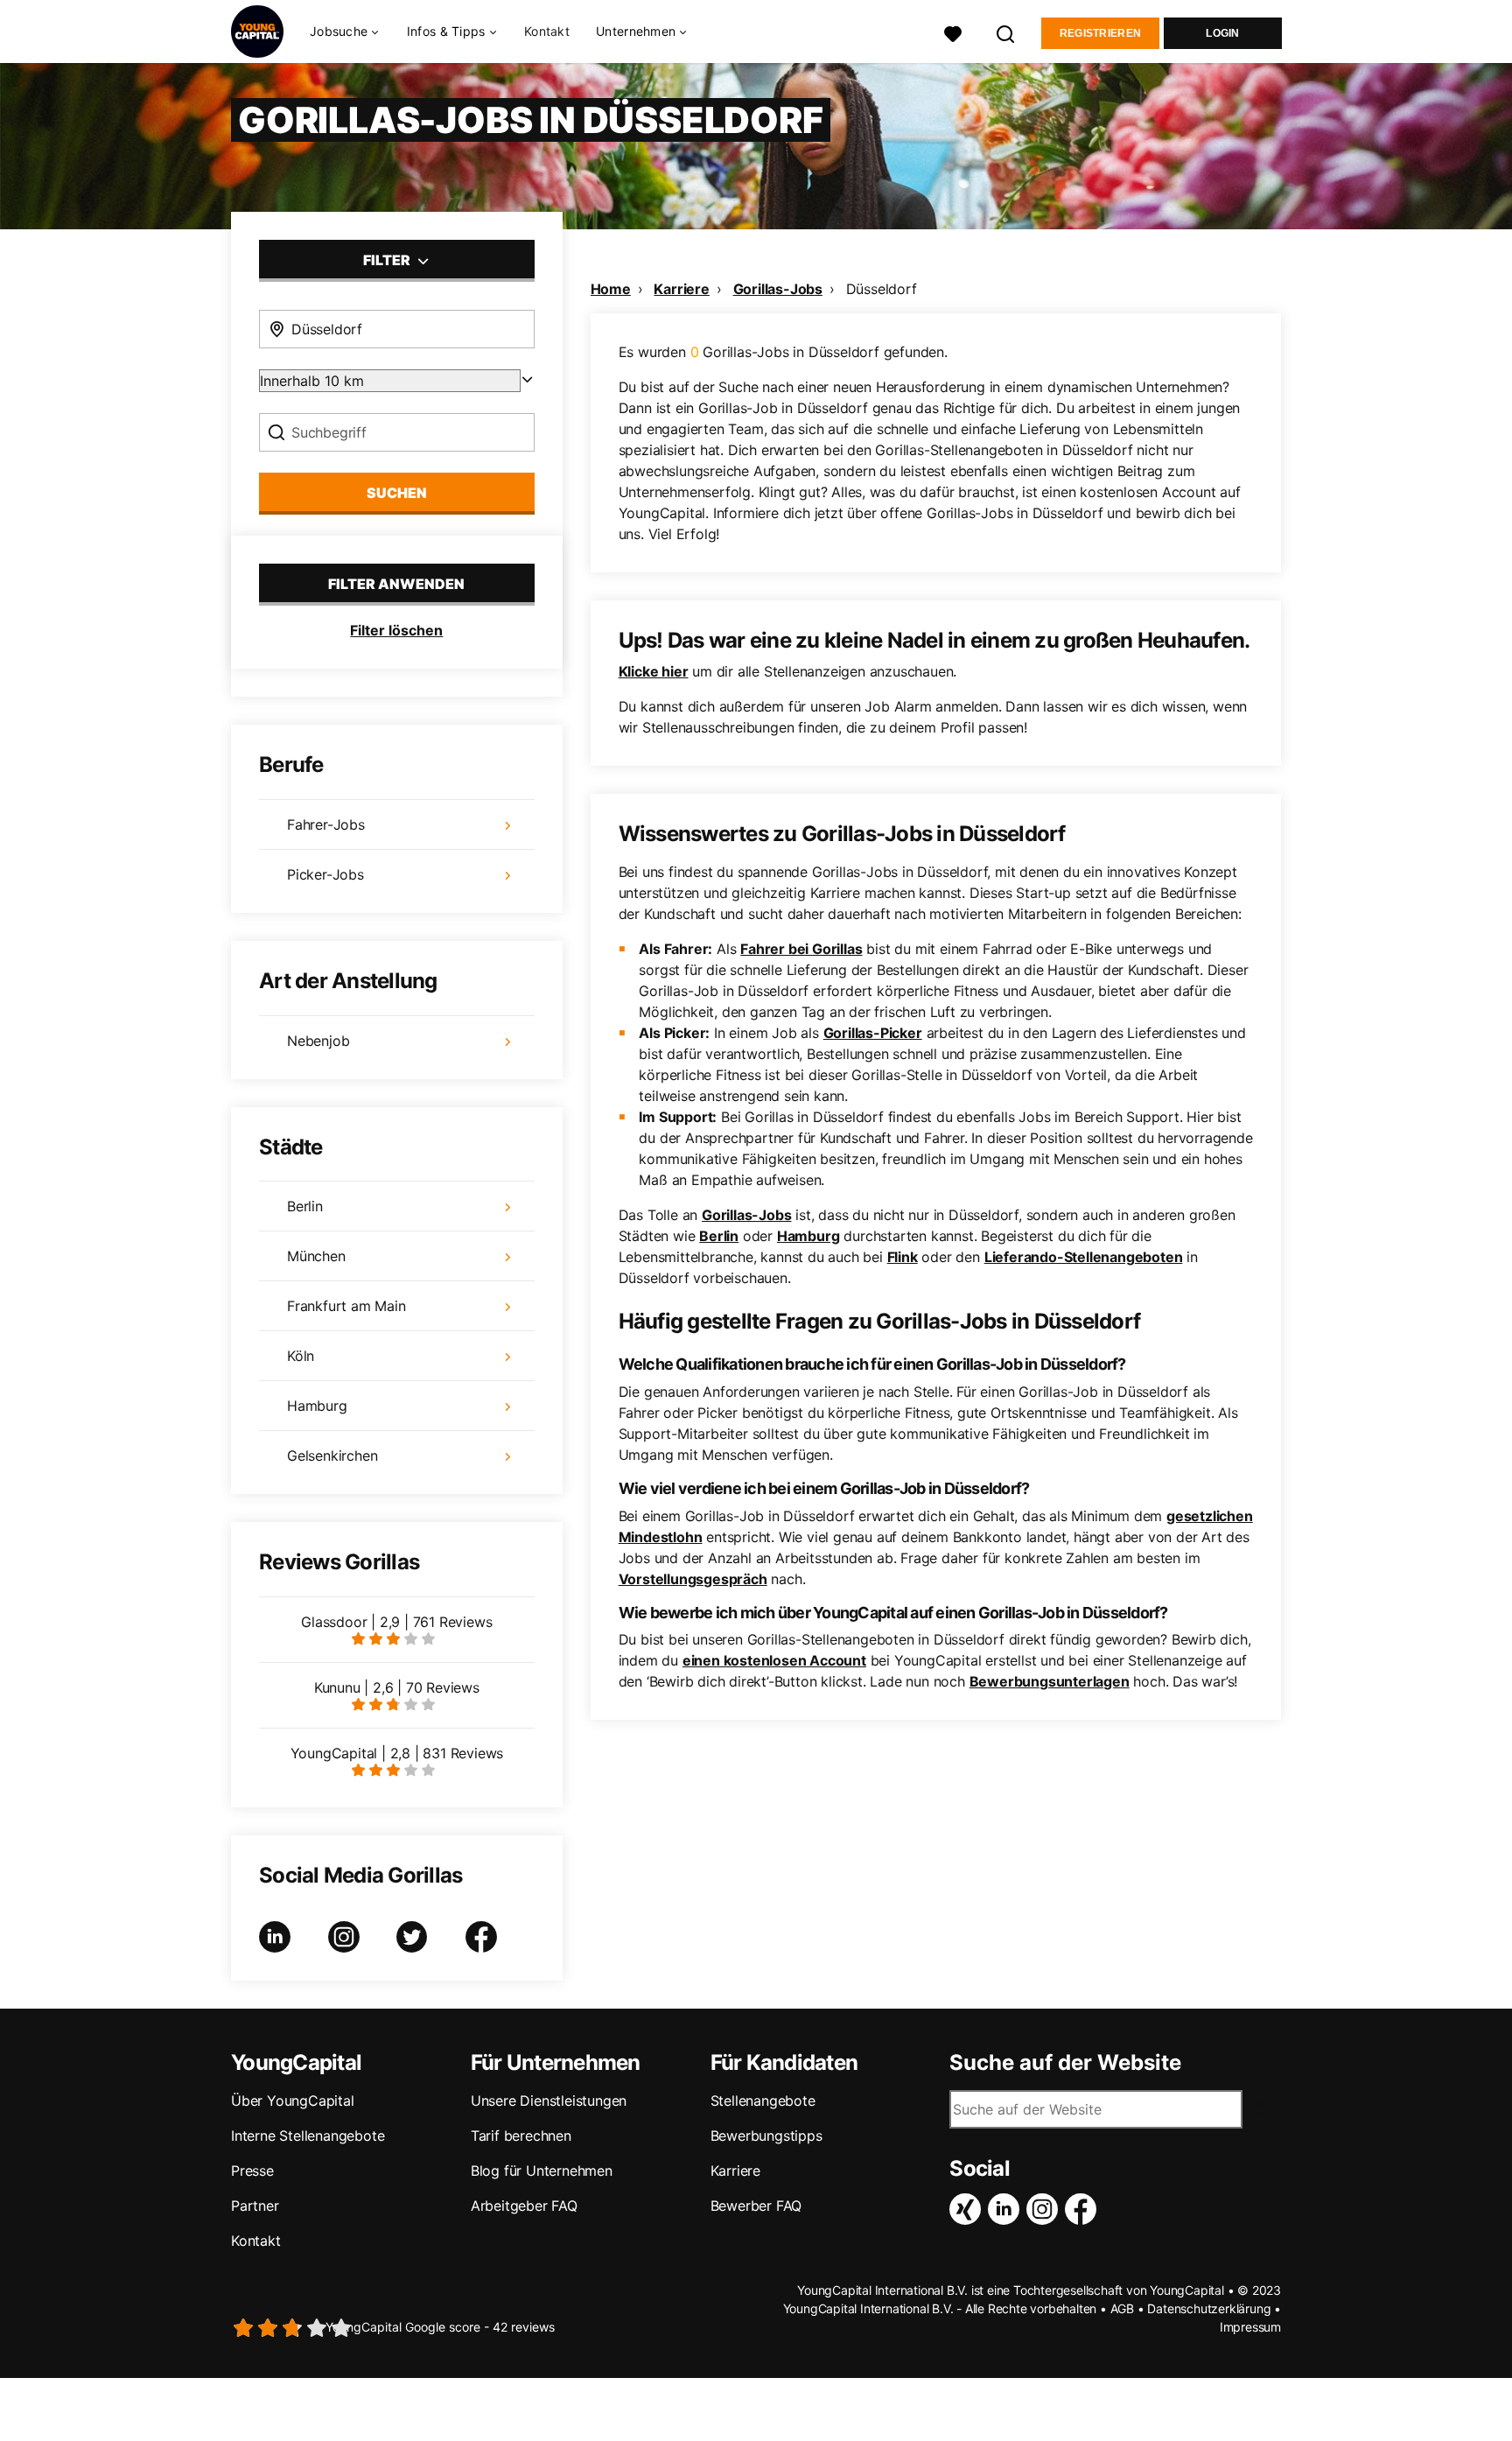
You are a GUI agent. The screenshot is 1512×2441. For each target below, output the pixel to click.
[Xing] (969, 2209)
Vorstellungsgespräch (693, 1579)
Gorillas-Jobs (778, 289)
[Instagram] (1046, 2209)
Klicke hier (654, 671)
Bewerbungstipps (766, 2136)
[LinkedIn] (1007, 2209)
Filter (388, 260)
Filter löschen (396, 630)
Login (1223, 33)
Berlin (719, 1236)
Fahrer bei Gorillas (801, 949)
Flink (903, 1257)
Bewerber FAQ (756, 2206)
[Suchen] (1006, 32)
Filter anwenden (396, 584)
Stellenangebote (763, 2101)
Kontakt (547, 31)
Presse (252, 2171)
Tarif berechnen (521, 2136)
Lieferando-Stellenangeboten (1084, 1257)
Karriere (681, 289)
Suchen (397, 493)
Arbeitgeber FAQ (524, 2206)
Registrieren (1101, 33)
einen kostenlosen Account (774, 1660)
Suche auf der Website (1065, 2063)
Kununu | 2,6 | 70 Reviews (397, 1687)
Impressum (1250, 2327)
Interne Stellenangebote (308, 2136)
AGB (1122, 2308)
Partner (255, 2206)
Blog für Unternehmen (542, 2171)
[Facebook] (1084, 2209)
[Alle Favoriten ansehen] (953, 32)
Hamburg (808, 1236)
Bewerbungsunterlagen (1050, 1681)
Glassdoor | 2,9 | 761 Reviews (396, 1622)
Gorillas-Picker (873, 1033)
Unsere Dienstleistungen (549, 2101)
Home (611, 289)
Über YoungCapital (293, 2101)
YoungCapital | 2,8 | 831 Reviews (397, 1753)
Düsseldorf (882, 289)
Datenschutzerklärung (1209, 2308)
